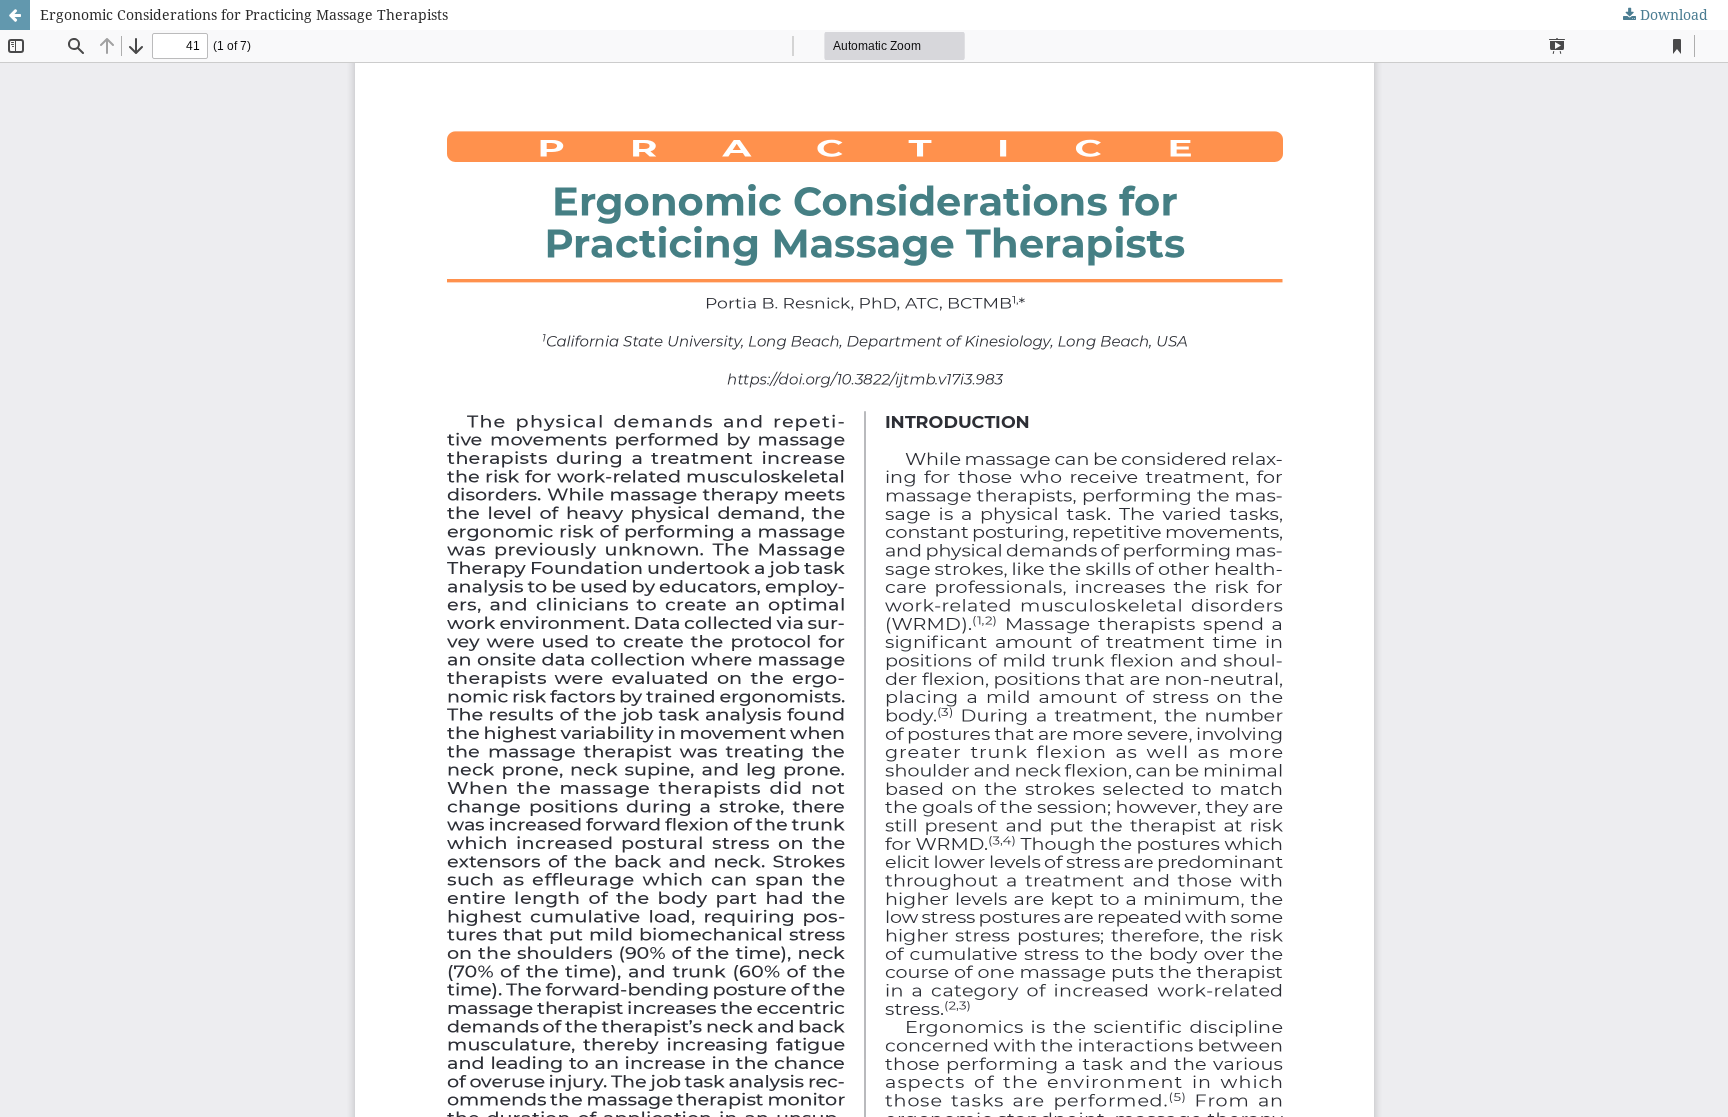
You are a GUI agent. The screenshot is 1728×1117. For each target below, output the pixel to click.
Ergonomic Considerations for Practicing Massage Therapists (244, 14)
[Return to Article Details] (15, 15)
